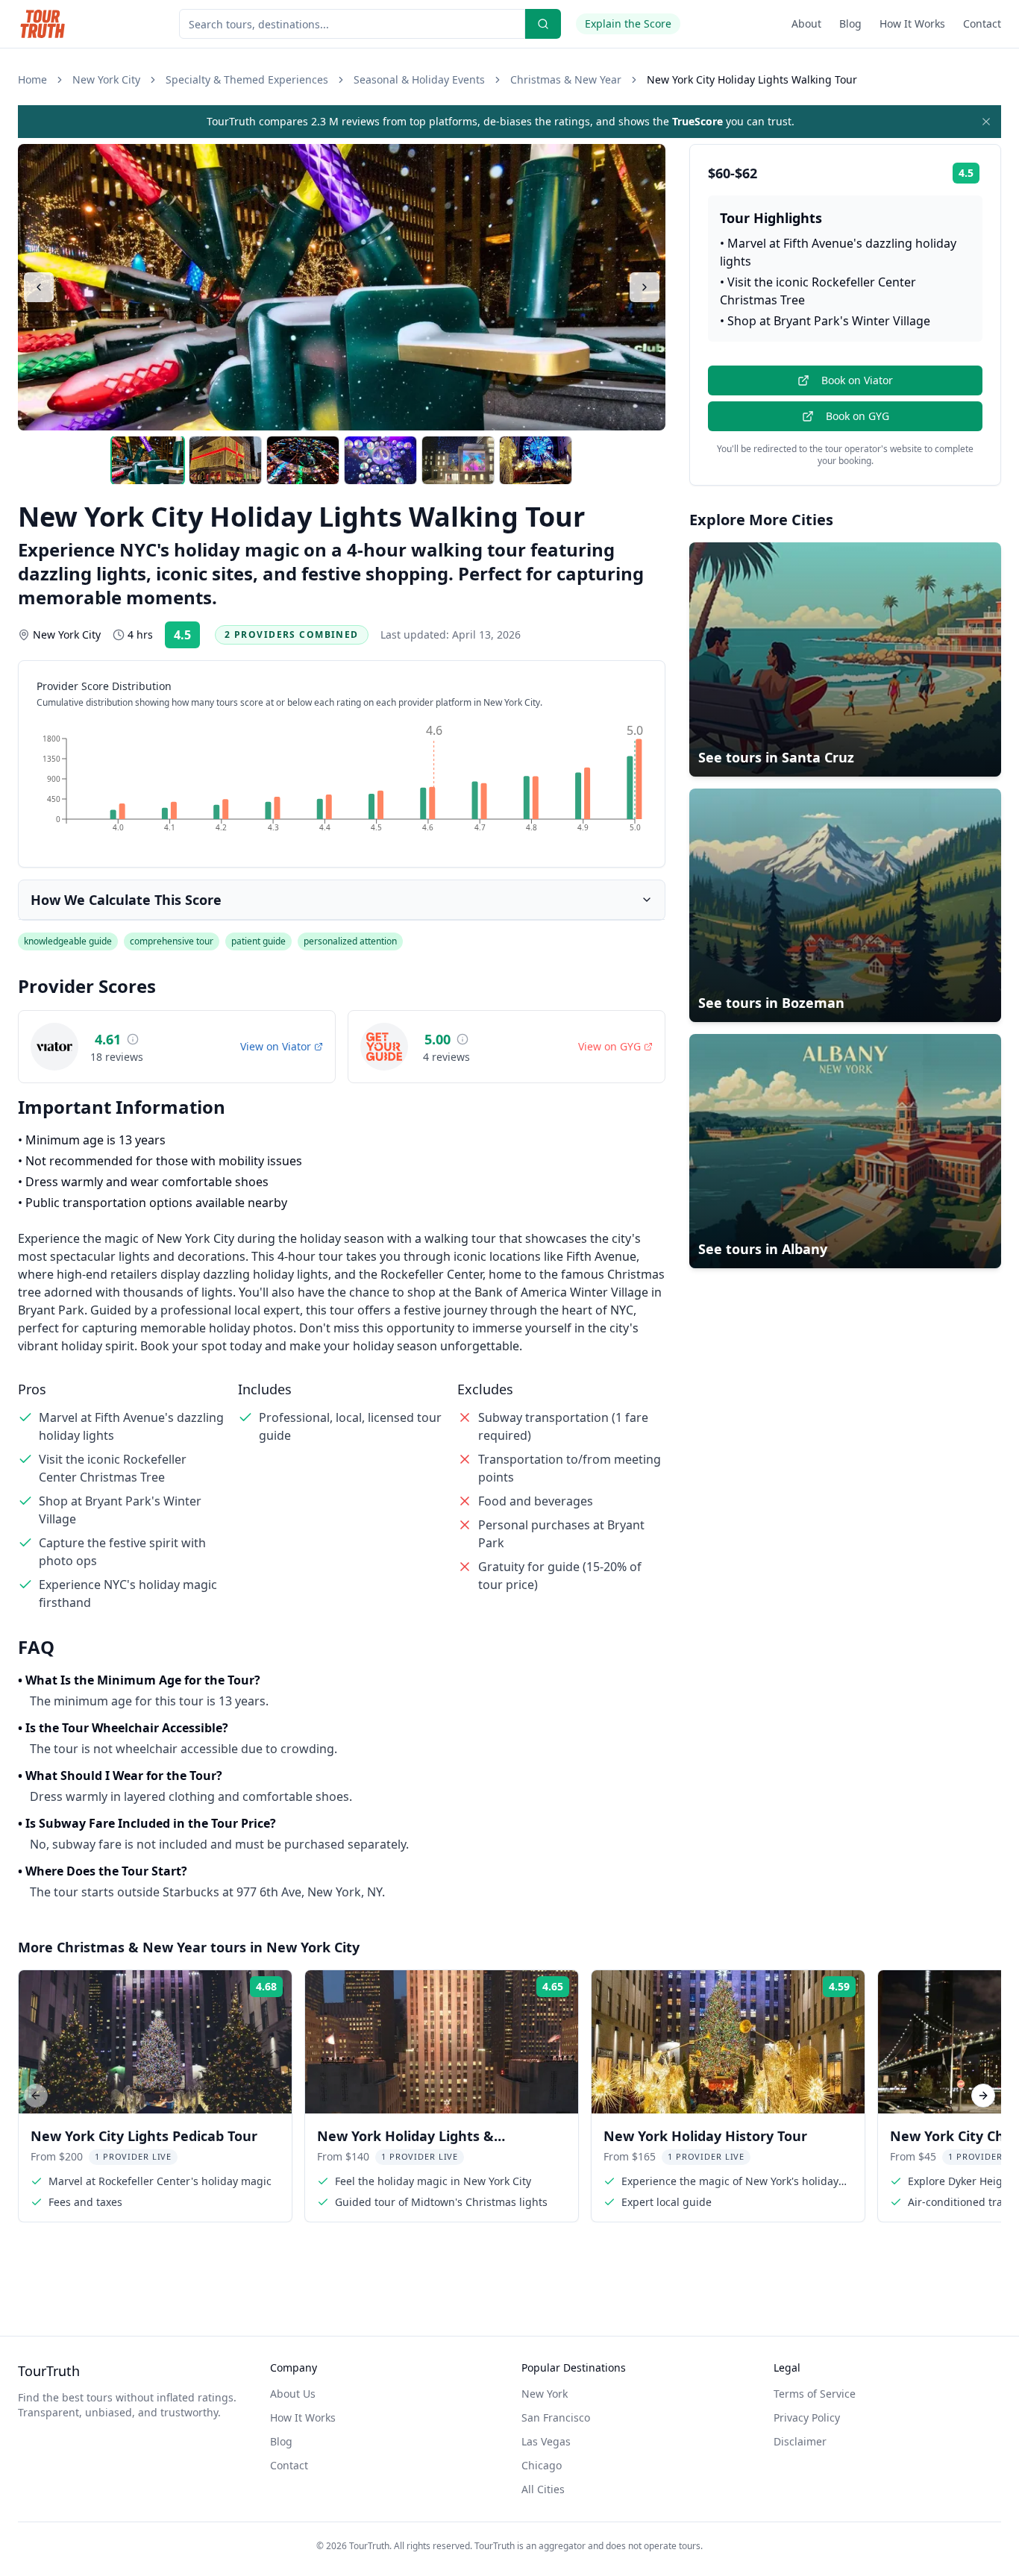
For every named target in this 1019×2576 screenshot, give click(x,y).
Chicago (542, 2465)
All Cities (543, 2489)
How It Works (912, 23)
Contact (982, 23)
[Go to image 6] (536, 460)
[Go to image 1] (148, 460)
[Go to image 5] (458, 460)
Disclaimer (800, 2441)
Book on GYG (857, 416)
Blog (850, 23)
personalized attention (350, 941)
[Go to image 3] (303, 460)
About (806, 23)
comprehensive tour (172, 941)
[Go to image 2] (225, 460)
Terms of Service (815, 2394)
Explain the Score (628, 23)
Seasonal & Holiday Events (419, 79)
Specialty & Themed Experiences (247, 79)
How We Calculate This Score (126, 900)
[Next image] (645, 287)
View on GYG (609, 1046)
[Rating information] (133, 1039)
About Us (293, 2394)
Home (32, 79)
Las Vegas (546, 2441)
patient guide (258, 941)
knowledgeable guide (68, 941)
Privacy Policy (807, 2417)
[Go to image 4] (380, 460)
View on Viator (276, 1046)
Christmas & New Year (566, 79)
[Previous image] (39, 287)
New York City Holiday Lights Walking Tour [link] (752, 79)
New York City (106, 79)
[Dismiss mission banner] (986, 122)
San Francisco (556, 2417)
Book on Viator (857, 380)
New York (545, 2394)
